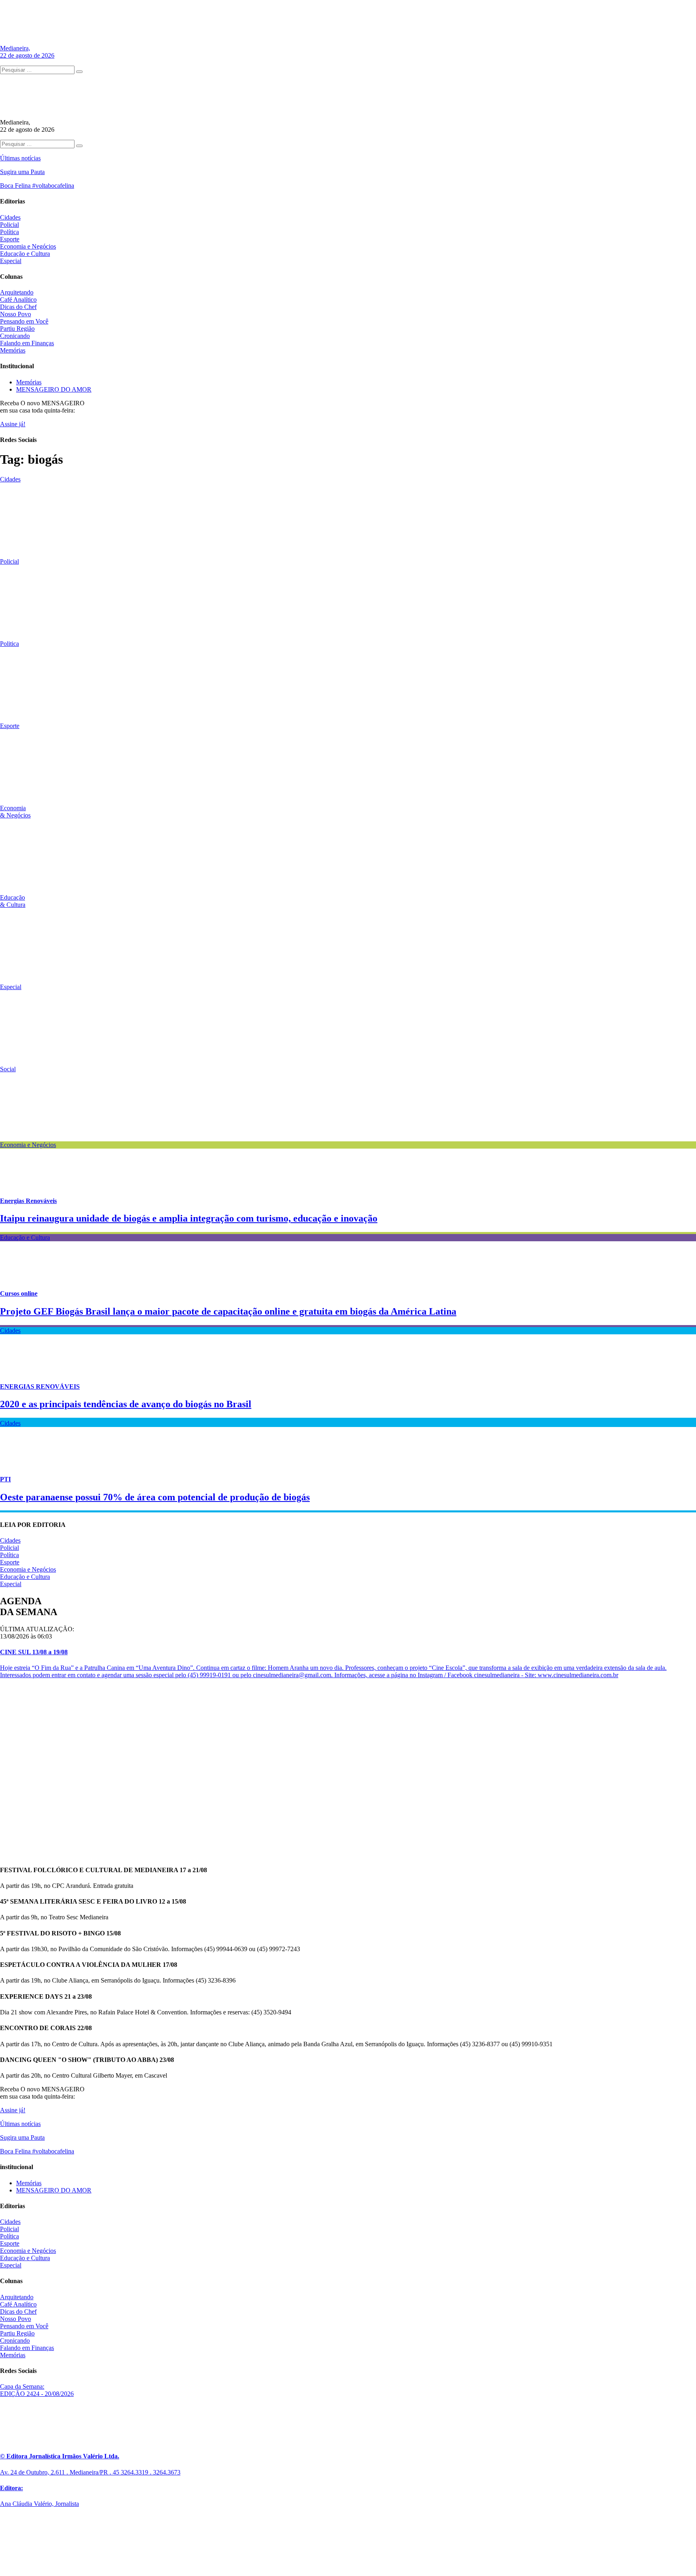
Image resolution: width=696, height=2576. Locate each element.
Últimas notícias (20, 158)
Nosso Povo (16, 314)
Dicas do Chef (18, 307)
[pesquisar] (79, 72)
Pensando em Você (24, 321)
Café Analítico (18, 300)
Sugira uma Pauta (22, 172)
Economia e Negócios (28, 246)
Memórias (13, 350)
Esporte (10, 239)
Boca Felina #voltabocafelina (37, 186)
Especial (11, 261)
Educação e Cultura (25, 254)
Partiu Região (17, 329)
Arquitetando (17, 292)
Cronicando (15, 336)
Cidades (10, 217)
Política (9, 232)
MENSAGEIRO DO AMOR (54, 389)
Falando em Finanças (27, 343)
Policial (9, 225)
